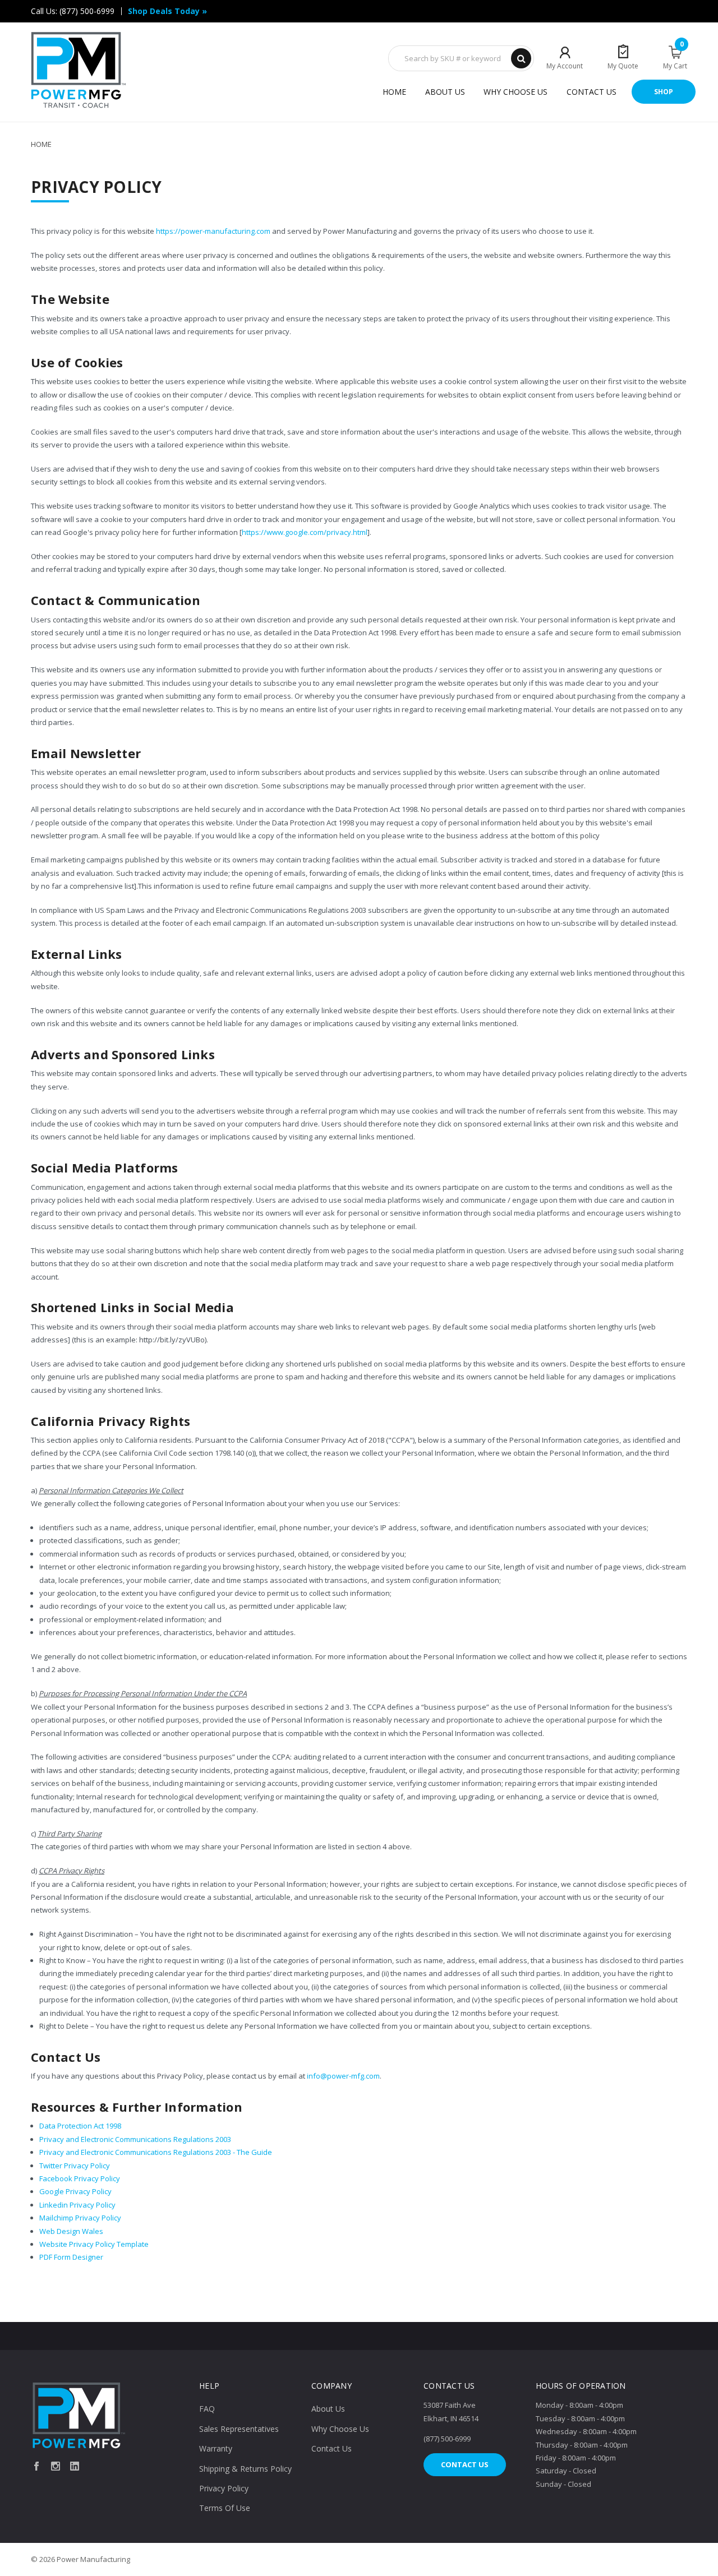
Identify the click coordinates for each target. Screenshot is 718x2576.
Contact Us (592, 92)
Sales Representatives (239, 2429)
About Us (445, 92)
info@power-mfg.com (343, 2076)
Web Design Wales (71, 2231)
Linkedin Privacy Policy (77, 2205)
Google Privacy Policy (75, 2191)
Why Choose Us (516, 92)
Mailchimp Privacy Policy (80, 2218)
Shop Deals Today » (167, 11)
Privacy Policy (224, 2488)
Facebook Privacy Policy (80, 2178)
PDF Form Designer (71, 2257)
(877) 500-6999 (87, 11)
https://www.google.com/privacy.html (305, 532)
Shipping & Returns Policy (245, 2469)
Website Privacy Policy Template (94, 2244)
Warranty (216, 2448)
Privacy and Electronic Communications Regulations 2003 (135, 2139)
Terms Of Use (225, 2508)
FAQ (207, 2409)
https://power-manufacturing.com (213, 231)
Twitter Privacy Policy (75, 2166)
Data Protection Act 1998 (80, 2126)
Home (394, 92)
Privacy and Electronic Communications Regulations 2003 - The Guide (156, 2152)
